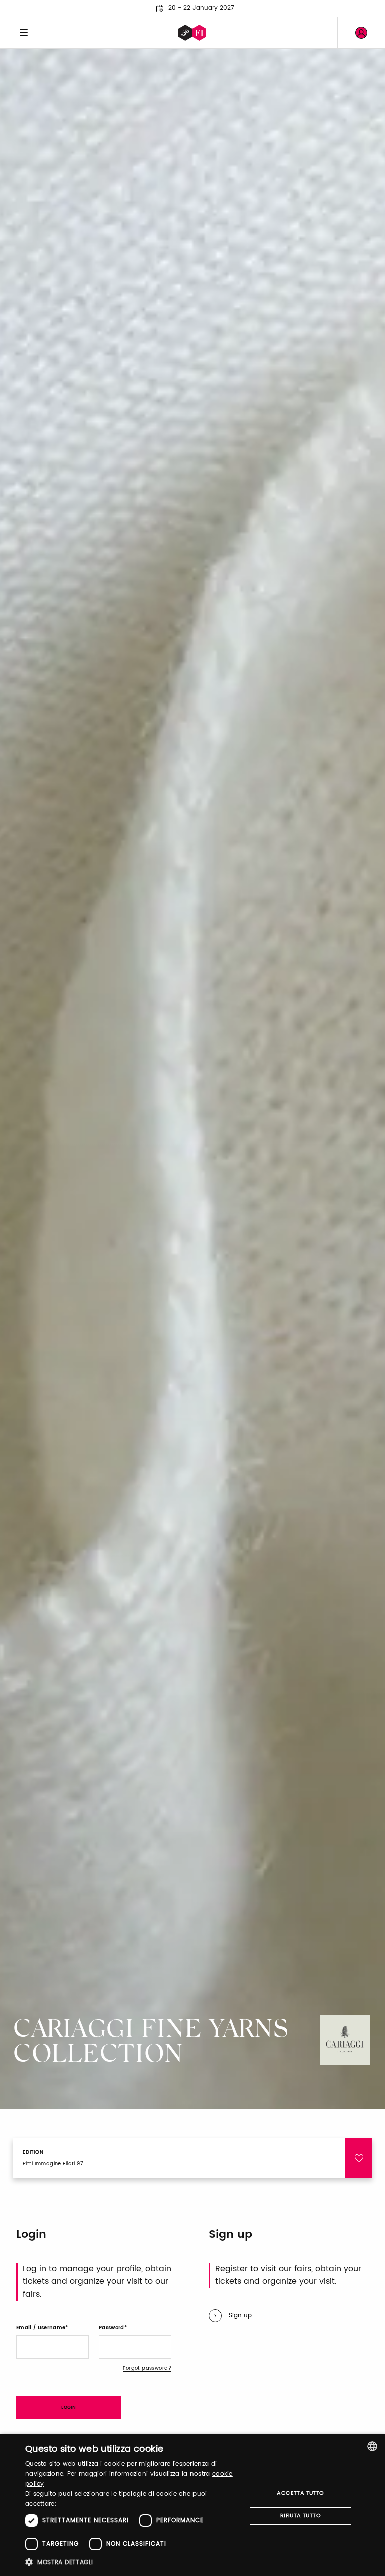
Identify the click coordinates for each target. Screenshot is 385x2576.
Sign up (240, 2316)
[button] (132, 2562)
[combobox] (372, 2446)
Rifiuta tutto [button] (301, 2516)
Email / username (41, 2328)
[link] (361, 33)
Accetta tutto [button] (300, 2493)
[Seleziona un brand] (192, 33)
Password (112, 2328)
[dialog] (192, 2505)
